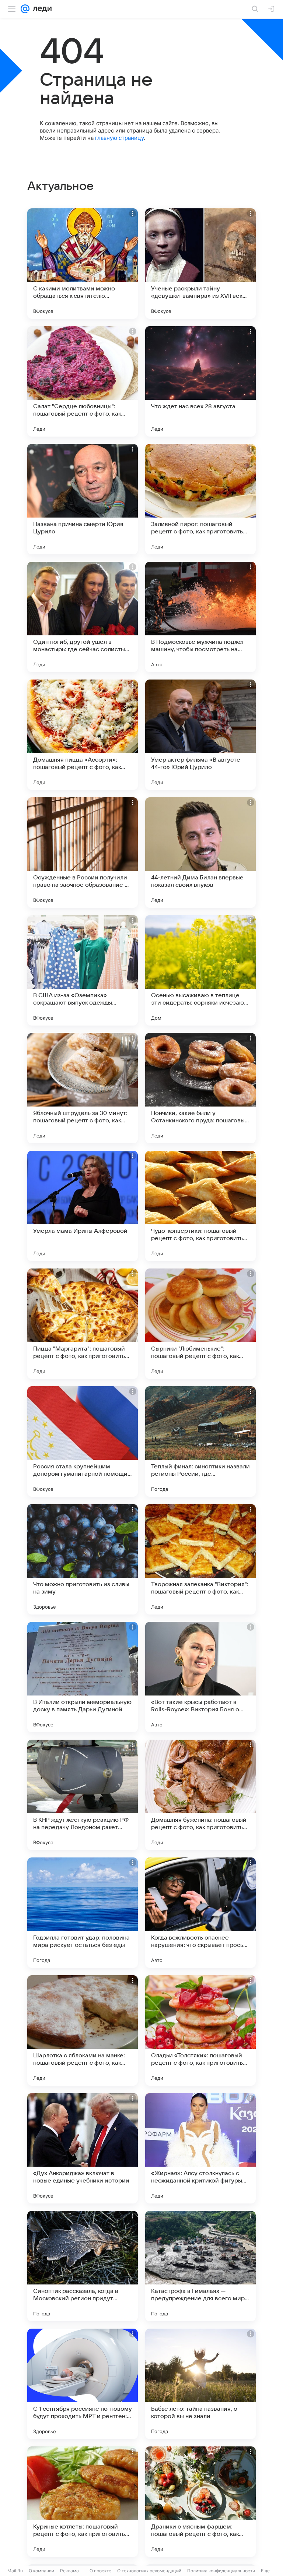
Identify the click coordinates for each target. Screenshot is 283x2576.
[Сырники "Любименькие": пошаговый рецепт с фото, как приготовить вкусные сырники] (200, 1324)
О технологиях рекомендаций (149, 2571)
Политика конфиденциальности (221, 2571)
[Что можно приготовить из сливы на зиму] (83, 1559)
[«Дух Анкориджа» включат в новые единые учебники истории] (83, 2148)
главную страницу (119, 138)
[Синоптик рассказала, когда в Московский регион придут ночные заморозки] (83, 2266)
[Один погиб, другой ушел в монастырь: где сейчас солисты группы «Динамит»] (83, 617)
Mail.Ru (15, 2571)
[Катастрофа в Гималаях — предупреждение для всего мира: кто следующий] (200, 2266)
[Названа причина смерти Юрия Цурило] (83, 499)
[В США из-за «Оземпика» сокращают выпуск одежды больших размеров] (83, 970)
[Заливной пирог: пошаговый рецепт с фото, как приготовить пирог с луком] (200, 499)
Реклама (69, 2571)
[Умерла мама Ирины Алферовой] (83, 1206)
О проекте (100, 2571)
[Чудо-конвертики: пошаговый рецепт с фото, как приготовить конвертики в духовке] (200, 1206)
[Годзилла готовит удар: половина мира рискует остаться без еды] (83, 1913)
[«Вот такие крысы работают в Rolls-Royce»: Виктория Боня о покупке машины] (200, 1677)
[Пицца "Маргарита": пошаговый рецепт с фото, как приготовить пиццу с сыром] (83, 1324)
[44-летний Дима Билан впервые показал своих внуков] (200, 853)
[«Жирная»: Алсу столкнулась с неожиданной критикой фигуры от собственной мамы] (200, 2148)
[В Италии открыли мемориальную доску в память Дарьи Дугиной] (83, 1677)
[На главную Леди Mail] (41, 9)
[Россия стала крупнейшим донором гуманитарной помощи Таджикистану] (83, 1441)
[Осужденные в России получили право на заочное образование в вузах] (83, 853)
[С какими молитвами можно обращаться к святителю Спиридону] (83, 264)
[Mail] (25, 9)
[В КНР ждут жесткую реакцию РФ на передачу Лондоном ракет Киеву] (83, 1795)
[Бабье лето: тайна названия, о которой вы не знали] (200, 2384)
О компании (41, 2571)
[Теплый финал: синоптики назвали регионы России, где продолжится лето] (200, 1441)
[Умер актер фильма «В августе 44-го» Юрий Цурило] (200, 735)
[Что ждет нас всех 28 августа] (200, 381)
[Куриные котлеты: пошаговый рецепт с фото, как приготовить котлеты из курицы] (83, 2502)
